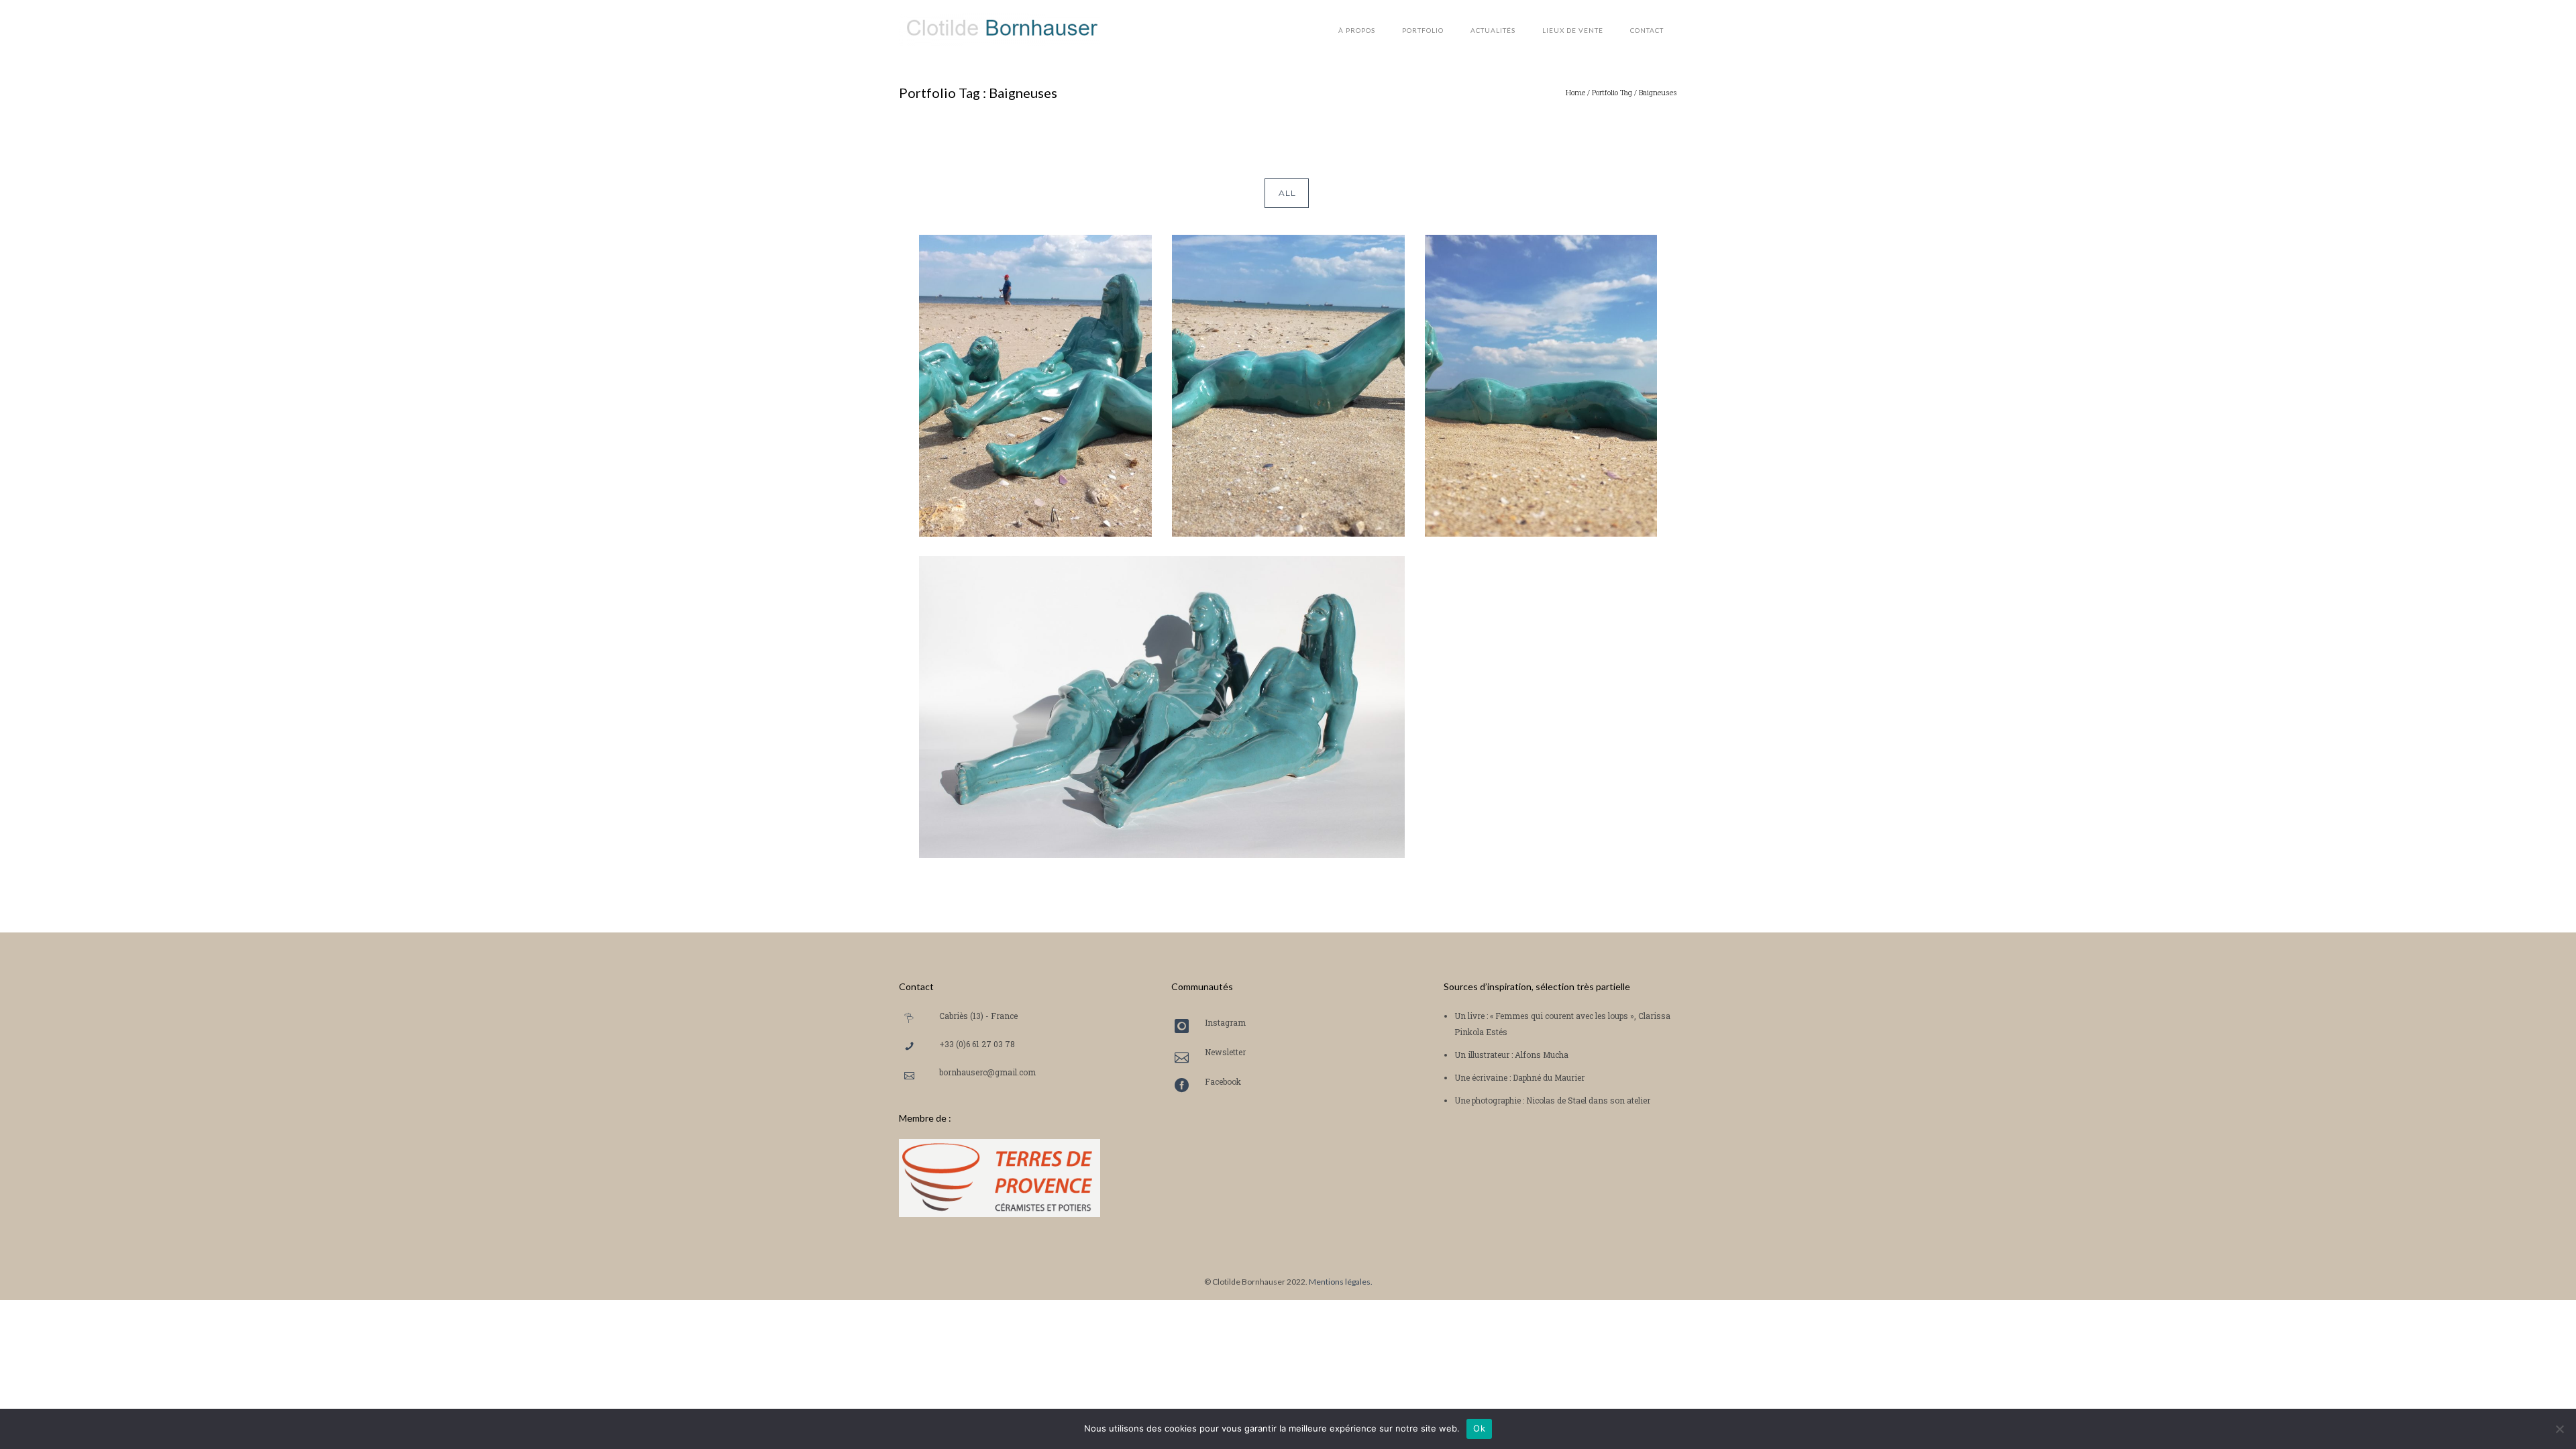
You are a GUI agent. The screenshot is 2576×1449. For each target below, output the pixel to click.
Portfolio (1423, 30)
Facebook (1223, 1081)
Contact (1647, 30)
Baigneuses (1658, 92)
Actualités (1493, 30)
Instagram (1225, 1022)
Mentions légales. (1341, 1282)
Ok (1479, 1428)
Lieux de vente (1573, 30)
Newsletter (1225, 1052)
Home (1575, 92)
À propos (1357, 30)
